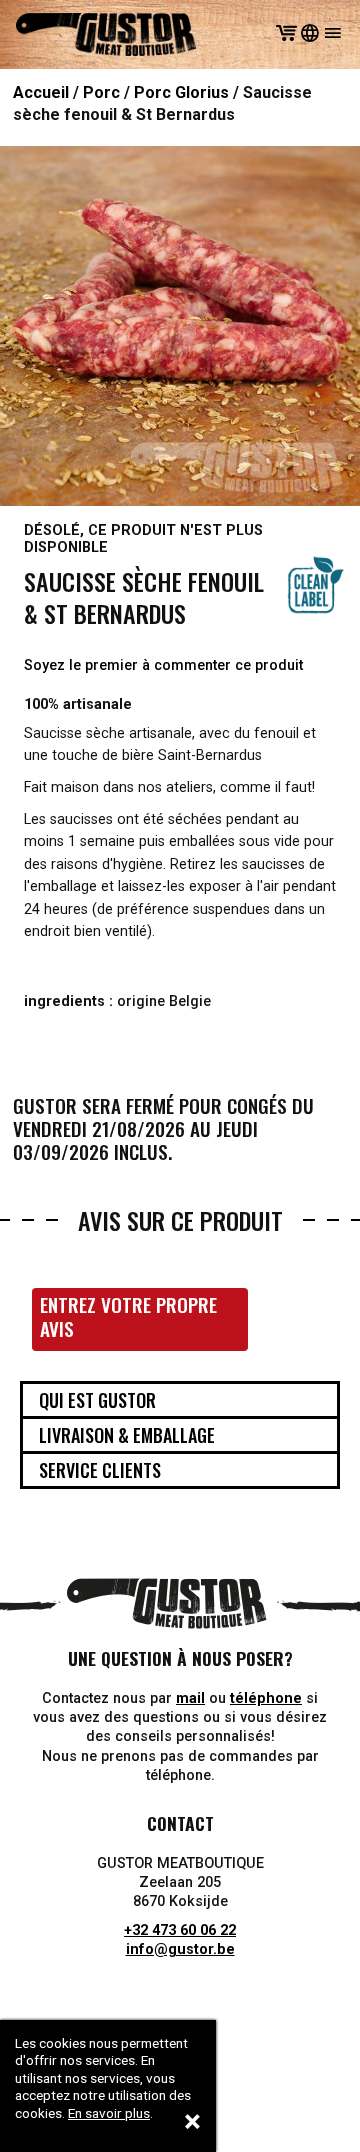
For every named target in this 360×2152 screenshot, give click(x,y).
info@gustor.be (180, 1949)
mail (190, 1698)
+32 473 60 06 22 (180, 1930)
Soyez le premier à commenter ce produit (163, 665)
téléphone (266, 1698)
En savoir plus (109, 2113)
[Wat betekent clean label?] (316, 585)
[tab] (180, 1400)
